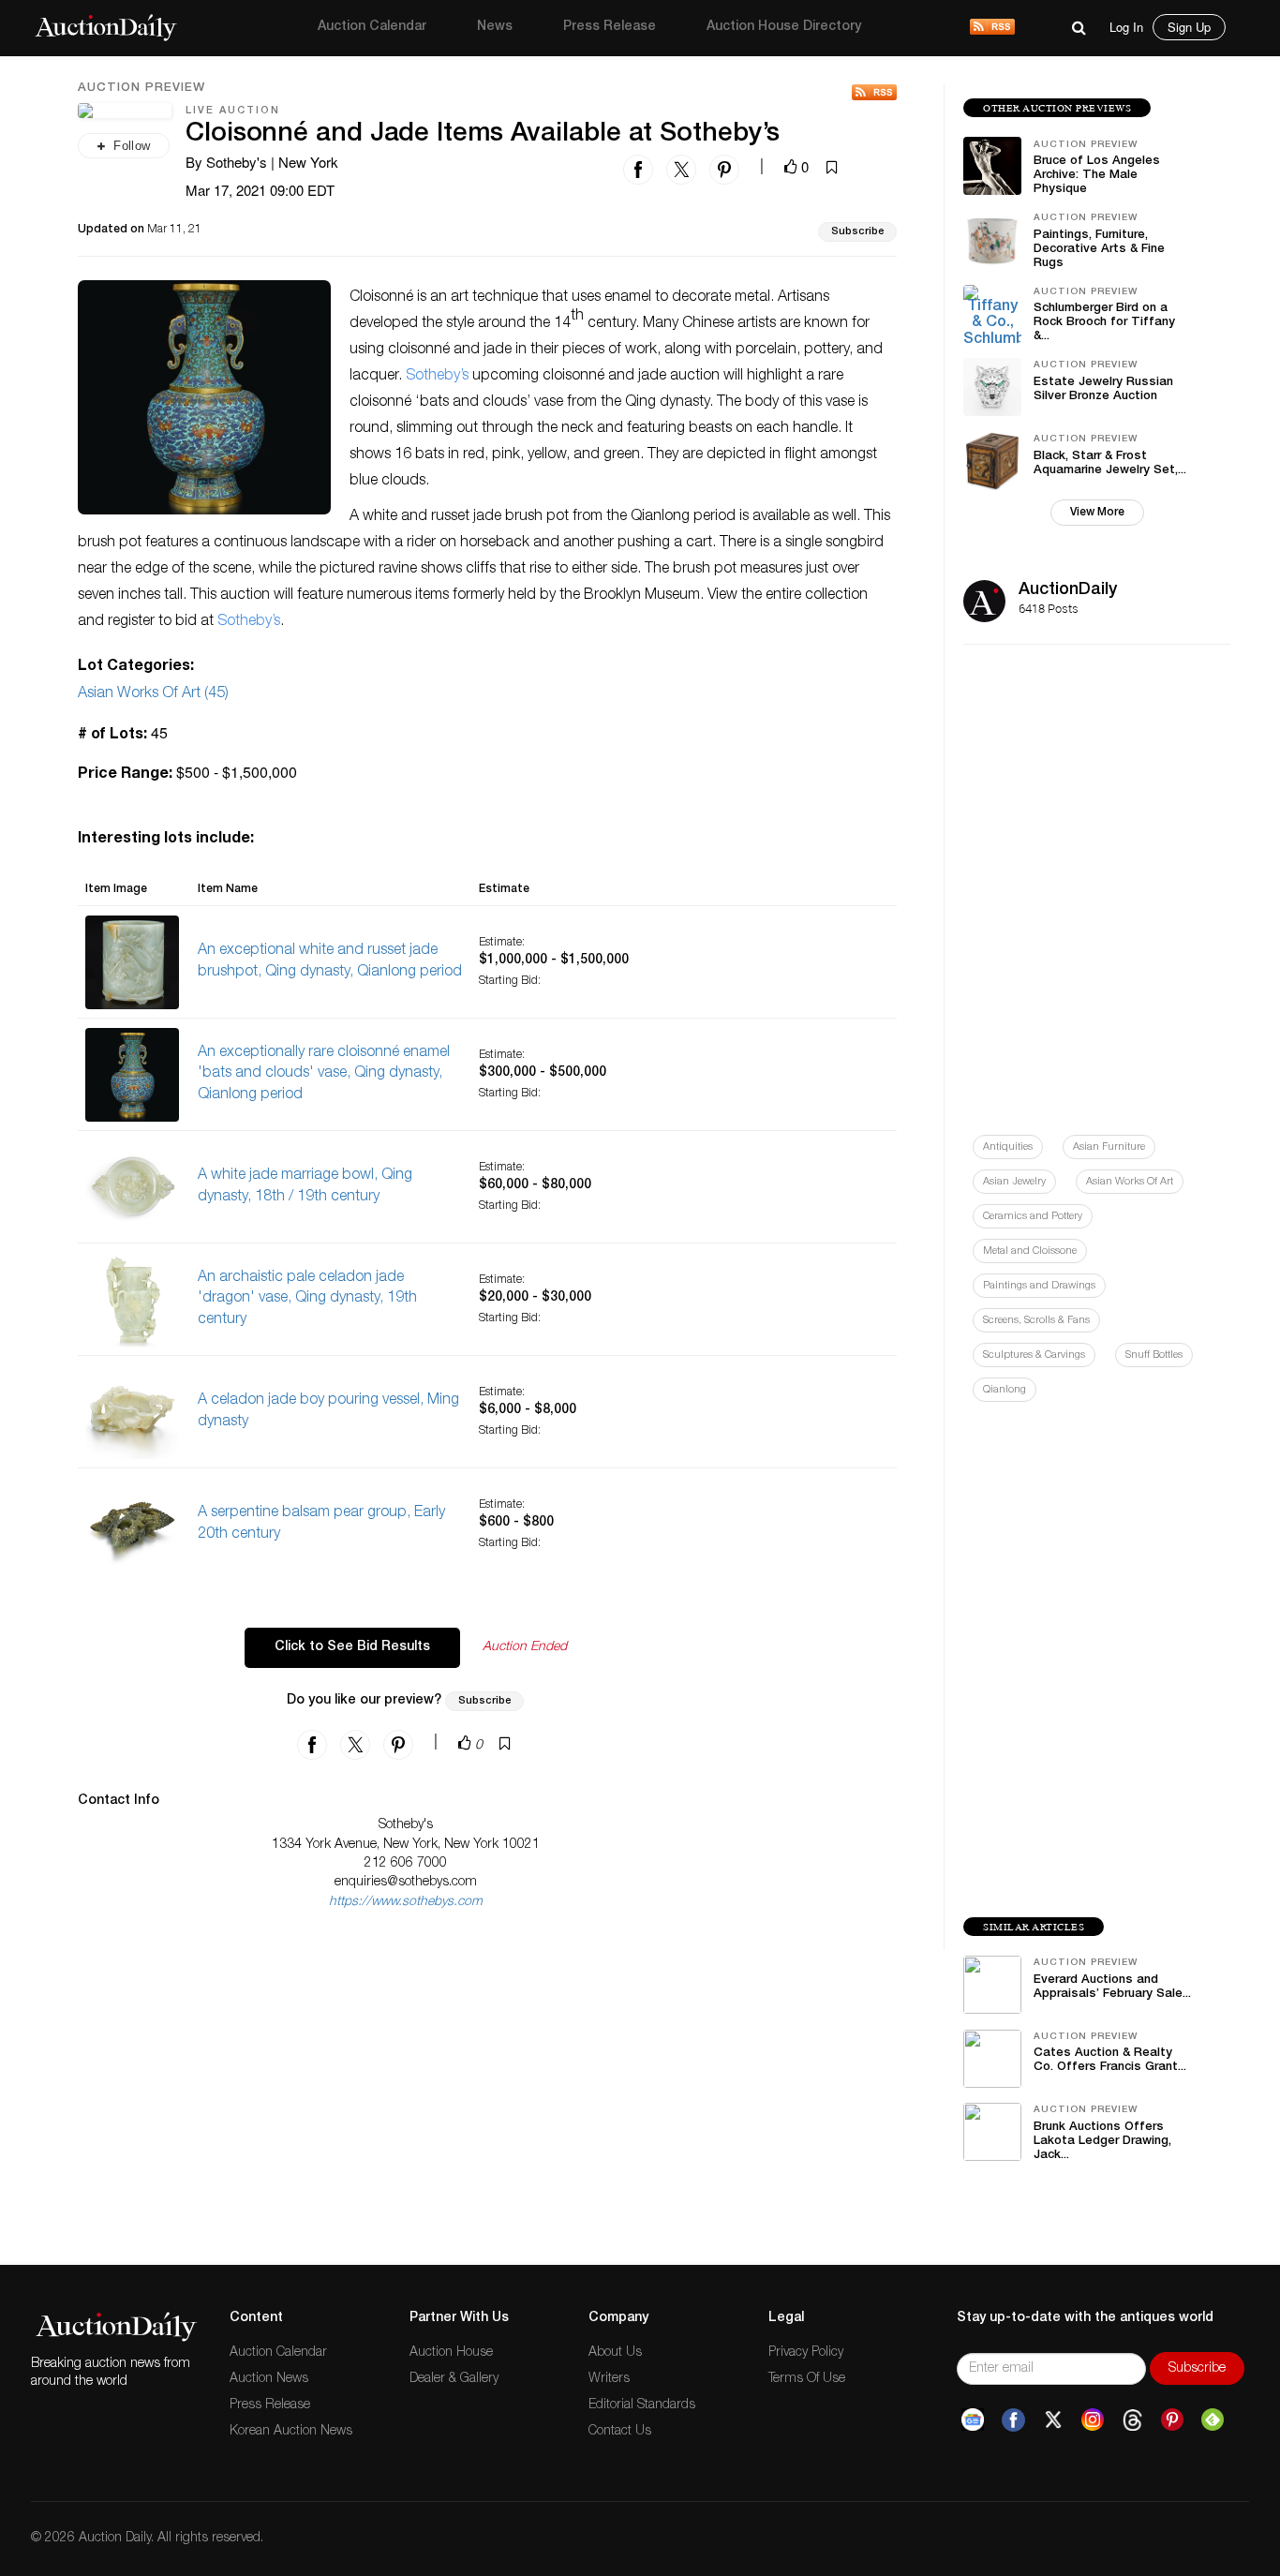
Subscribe (857, 232)
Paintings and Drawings (1039, 1286)
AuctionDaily (1068, 590)
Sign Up (1189, 27)
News (495, 27)
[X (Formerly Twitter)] (1053, 2420)
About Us (615, 2353)
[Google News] (973, 2420)
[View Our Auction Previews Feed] (874, 92)
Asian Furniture (1109, 1147)
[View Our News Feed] (992, 28)
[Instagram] (1093, 2420)
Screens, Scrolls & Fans (1036, 1321)
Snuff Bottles (1154, 1355)
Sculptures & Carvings (1034, 1355)
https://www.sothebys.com (406, 1902)
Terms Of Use (807, 2379)
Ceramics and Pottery (1033, 1217)
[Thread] (1132, 2420)
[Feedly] (1213, 2420)
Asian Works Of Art (1130, 1182)
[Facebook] (1013, 2420)
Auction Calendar (372, 27)
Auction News (269, 2379)
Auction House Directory (784, 27)
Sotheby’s (437, 377)
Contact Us (620, 2432)
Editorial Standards (642, 2405)
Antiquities (1008, 1147)
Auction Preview (141, 89)
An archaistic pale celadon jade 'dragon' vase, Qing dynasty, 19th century (307, 1300)
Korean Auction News (291, 2432)
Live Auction (233, 111)
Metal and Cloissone (1030, 1251)
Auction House (451, 2353)
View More (1097, 513)
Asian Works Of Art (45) (153, 694)
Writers (609, 2379)
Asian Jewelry (1014, 1182)
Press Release (610, 27)
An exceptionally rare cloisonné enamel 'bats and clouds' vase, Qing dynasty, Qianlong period (324, 1075)
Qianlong (1005, 1390)
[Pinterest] (1172, 2420)
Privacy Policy (806, 2353)
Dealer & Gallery (454, 2379)
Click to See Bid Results (352, 1647)
